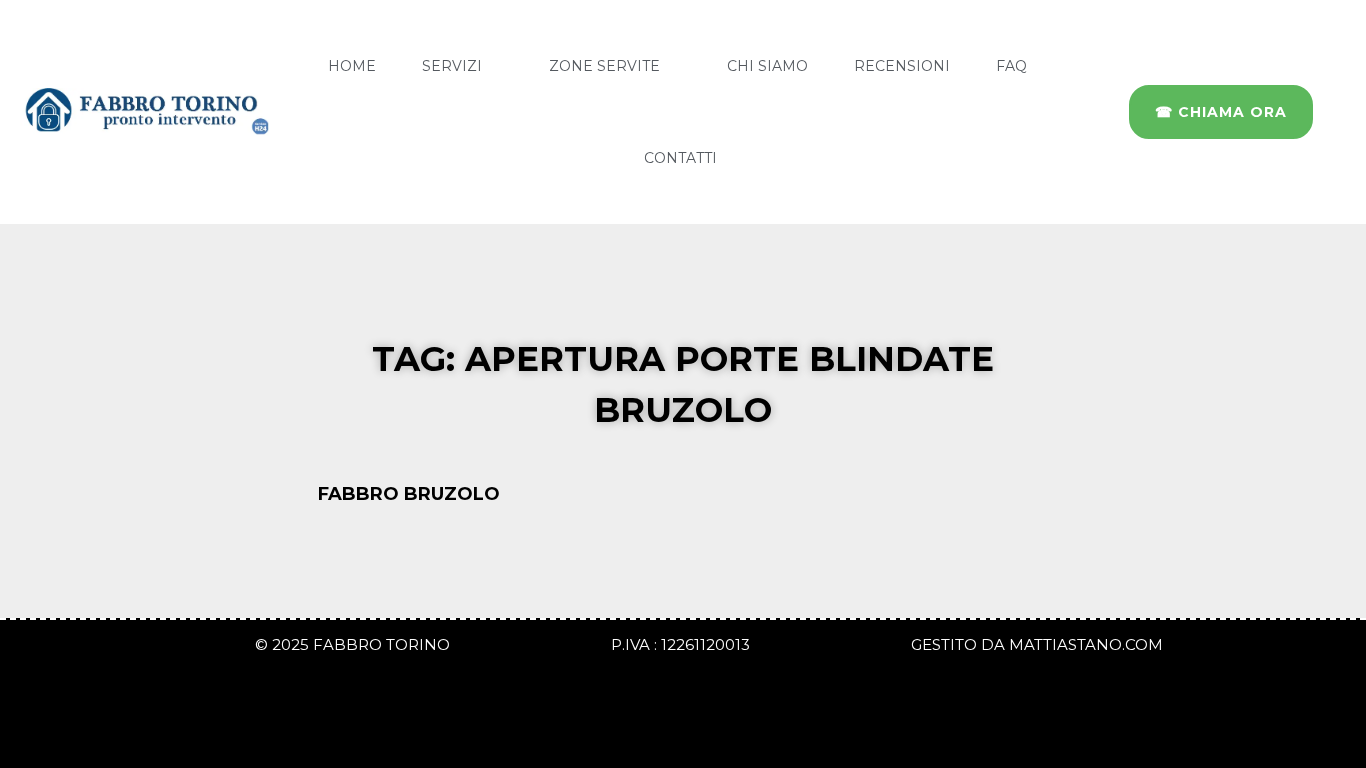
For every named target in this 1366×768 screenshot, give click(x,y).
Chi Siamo (767, 66)
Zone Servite (604, 66)
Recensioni (902, 66)
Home (352, 66)
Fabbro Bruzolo (411, 494)
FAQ (1011, 66)
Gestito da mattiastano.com (1037, 644)
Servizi (452, 66)
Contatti (680, 158)
